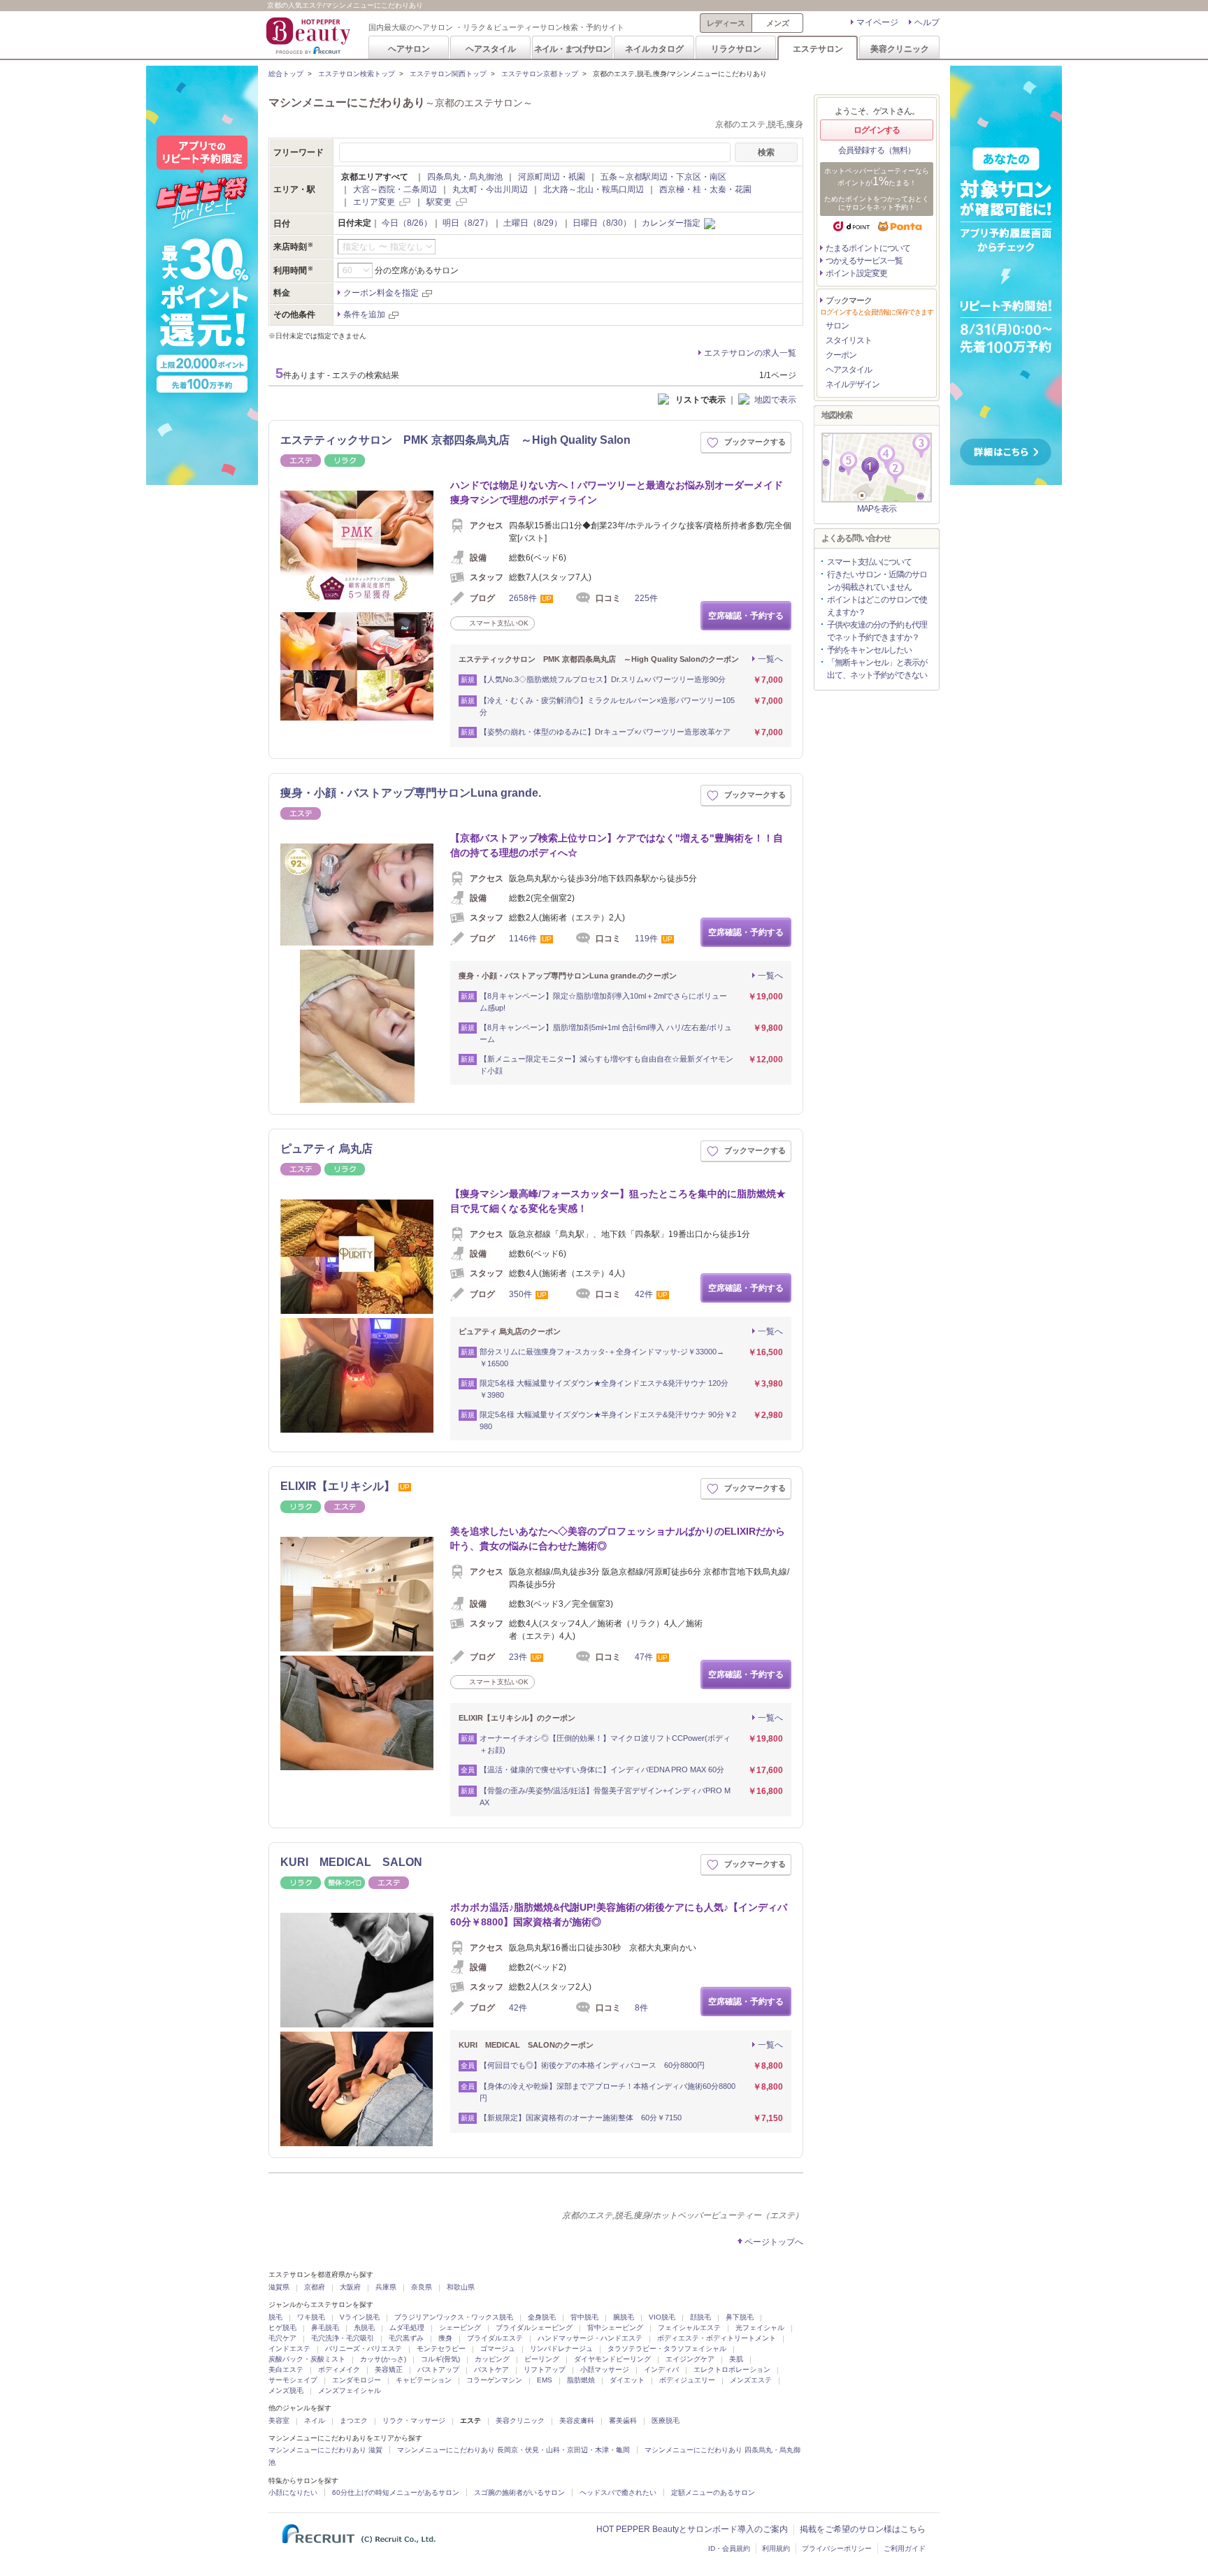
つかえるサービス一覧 (864, 261)
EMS (545, 2380)
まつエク (354, 2421)
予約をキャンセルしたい (869, 650)
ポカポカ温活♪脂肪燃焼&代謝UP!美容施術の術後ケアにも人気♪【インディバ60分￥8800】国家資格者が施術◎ (619, 1915)
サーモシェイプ (293, 2380)
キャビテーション (424, 2380)
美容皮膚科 (577, 2421)
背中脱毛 (584, 2317)
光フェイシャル (760, 2328)
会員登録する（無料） (877, 150)
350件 (520, 1294)
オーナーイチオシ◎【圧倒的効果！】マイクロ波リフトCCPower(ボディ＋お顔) (605, 1744)
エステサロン (818, 49)
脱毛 (275, 2317)
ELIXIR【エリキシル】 (338, 1486)
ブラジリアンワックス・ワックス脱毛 (454, 2317)
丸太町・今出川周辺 (490, 189)
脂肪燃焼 (581, 2380)
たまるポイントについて (868, 248)
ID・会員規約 (729, 2548)
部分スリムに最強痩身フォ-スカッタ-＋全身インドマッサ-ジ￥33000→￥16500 (602, 1358)
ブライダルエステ (495, 2338)
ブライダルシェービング (534, 2328)
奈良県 (422, 2287)
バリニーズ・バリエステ (364, 2349)
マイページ (877, 22)
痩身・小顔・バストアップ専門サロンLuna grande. (411, 793)
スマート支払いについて (869, 562)
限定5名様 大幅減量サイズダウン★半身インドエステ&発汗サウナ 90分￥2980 (608, 1420)
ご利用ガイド (905, 2548)
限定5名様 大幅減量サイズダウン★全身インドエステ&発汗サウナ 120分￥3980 (604, 1389)
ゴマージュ (498, 2349)
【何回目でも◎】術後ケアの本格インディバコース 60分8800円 (592, 2065)
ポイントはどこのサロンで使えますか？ (877, 606)
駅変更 (439, 202)
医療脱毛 (666, 2421)
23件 (518, 1657)
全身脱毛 (542, 2317)
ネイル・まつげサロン (572, 49)
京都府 (315, 2287)
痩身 (445, 2338)
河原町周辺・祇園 (552, 177)
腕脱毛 (624, 2317)
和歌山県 (461, 2287)
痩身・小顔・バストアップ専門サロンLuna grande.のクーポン (568, 976)
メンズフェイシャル (350, 2390)
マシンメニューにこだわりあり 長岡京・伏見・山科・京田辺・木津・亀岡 (513, 2450)
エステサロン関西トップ (448, 74)
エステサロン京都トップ (540, 74)
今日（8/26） (407, 223)
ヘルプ (927, 22)
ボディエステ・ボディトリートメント (717, 2338)
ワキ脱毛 (311, 2317)
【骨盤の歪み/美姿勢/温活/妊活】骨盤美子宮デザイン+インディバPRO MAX (605, 1796)
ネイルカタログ (654, 49)
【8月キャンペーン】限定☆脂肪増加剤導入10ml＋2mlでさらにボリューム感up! (603, 1002)
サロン (837, 326)
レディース (726, 23)
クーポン (841, 355)
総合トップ (286, 74)
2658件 (523, 598)
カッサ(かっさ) (383, 2359)
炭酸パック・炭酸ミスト (307, 2359)
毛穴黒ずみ (406, 2338)
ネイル (315, 2421)
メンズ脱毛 (286, 2390)
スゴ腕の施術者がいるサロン (519, 2492)
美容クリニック (900, 49)
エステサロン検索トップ (357, 74)
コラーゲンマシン (494, 2380)
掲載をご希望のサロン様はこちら (863, 2529)
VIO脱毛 (662, 2317)
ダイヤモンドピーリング (612, 2359)
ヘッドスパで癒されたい (618, 2492)
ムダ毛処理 (407, 2328)
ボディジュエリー (687, 2380)
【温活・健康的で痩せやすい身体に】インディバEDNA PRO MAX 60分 (602, 1770)
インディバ (661, 2369)
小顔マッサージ (605, 2369)
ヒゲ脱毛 (282, 2328)
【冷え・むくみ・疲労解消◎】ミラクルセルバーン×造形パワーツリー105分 (607, 706)
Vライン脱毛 (360, 2317)
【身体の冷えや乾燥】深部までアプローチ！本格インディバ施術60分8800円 (607, 2092)
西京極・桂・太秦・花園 (705, 189)
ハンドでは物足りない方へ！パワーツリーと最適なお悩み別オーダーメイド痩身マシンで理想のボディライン (617, 492)
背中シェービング (615, 2328)
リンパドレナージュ (561, 2349)
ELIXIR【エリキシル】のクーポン (517, 1718)
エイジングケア (690, 2359)
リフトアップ (545, 2369)
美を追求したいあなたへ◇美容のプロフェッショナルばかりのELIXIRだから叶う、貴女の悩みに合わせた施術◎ (618, 1539)
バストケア (491, 2369)
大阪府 (350, 2287)
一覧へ (770, 659)
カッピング (492, 2359)
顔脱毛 (700, 2317)
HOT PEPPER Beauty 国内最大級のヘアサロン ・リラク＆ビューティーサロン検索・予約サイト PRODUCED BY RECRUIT (310, 36)
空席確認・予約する (746, 616)
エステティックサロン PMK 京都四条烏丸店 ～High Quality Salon (455, 440)
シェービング (460, 2328)
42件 (644, 1294)
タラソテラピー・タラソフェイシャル (667, 2349)
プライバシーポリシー (837, 2548)
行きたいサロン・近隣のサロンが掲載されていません (877, 581)
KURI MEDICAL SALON (351, 1862)
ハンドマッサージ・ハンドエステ (590, 2338)
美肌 (736, 2359)
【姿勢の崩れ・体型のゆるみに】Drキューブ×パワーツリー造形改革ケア (605, 732)
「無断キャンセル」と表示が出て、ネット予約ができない (877, 669)
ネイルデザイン (853, 384)
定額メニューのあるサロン (713, 2492)
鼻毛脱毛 (325, 2328)
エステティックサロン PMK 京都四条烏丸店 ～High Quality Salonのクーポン (599, 659)
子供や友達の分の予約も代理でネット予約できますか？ (877, 631)
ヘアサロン (409, 49)
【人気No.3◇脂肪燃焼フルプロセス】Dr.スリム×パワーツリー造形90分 (603, 679)
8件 (641, 2008)
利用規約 (776, 2548)
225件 (646, 598)
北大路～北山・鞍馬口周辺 (594, 189)
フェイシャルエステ (689, 2328)
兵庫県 (386, 2287)
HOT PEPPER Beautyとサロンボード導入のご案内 (692, 2529)
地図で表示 (775, 400)
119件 (646, 939)
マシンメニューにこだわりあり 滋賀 (325, 2450)
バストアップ (438, 2369)
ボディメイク (339, 2369)
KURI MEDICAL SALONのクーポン (526, 2045)
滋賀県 (279, 2287)
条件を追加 (364, 314)
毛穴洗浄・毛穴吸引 (343, 2338)
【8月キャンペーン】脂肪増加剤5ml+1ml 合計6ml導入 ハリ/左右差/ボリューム (606, 1033)
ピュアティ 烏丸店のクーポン (510, 1331)
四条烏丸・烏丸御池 (465, 177)
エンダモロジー (357, 2380)
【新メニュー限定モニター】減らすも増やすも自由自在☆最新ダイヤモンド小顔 (606, 1065)
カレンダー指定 (671, 223)
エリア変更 (374, 202)
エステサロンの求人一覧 (750, 353)
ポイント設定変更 (856, 273)
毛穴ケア (282, 2338)
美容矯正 (389, 2369)
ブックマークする (755, 442)
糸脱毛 (364, 2328)
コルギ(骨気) (440, 2359)
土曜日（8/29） (533, 223)
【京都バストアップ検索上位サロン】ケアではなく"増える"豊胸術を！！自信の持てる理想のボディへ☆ (617, 845)
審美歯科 (623, 2421)
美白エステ (286, 2369)
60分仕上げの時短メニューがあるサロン (396, 2492)
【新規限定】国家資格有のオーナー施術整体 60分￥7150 (581, 2118)
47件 (644, 1657)
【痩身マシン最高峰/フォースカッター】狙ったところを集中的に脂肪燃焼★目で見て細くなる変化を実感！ (618, 1201)
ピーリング (542, 2359)
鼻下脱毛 (740, 2317)
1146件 (523, 939)
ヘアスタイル (491, 49)
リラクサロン (736, 49)
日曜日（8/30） (602, 223)
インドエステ (289, 2349)
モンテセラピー (441, 2349)
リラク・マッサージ (414, 2421)
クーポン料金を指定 (381, 293)
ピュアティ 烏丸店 (326, 1149)
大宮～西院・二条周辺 (395, 189)
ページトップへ (774, 2242)
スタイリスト (849, 340)
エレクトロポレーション (732, 2369)
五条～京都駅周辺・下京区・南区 (663, 177)
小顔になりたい (293, 2492)
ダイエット (627, 2380)
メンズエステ (751, 2380)
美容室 (279, 2421)
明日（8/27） (468, 223)
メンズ (778, 23)
